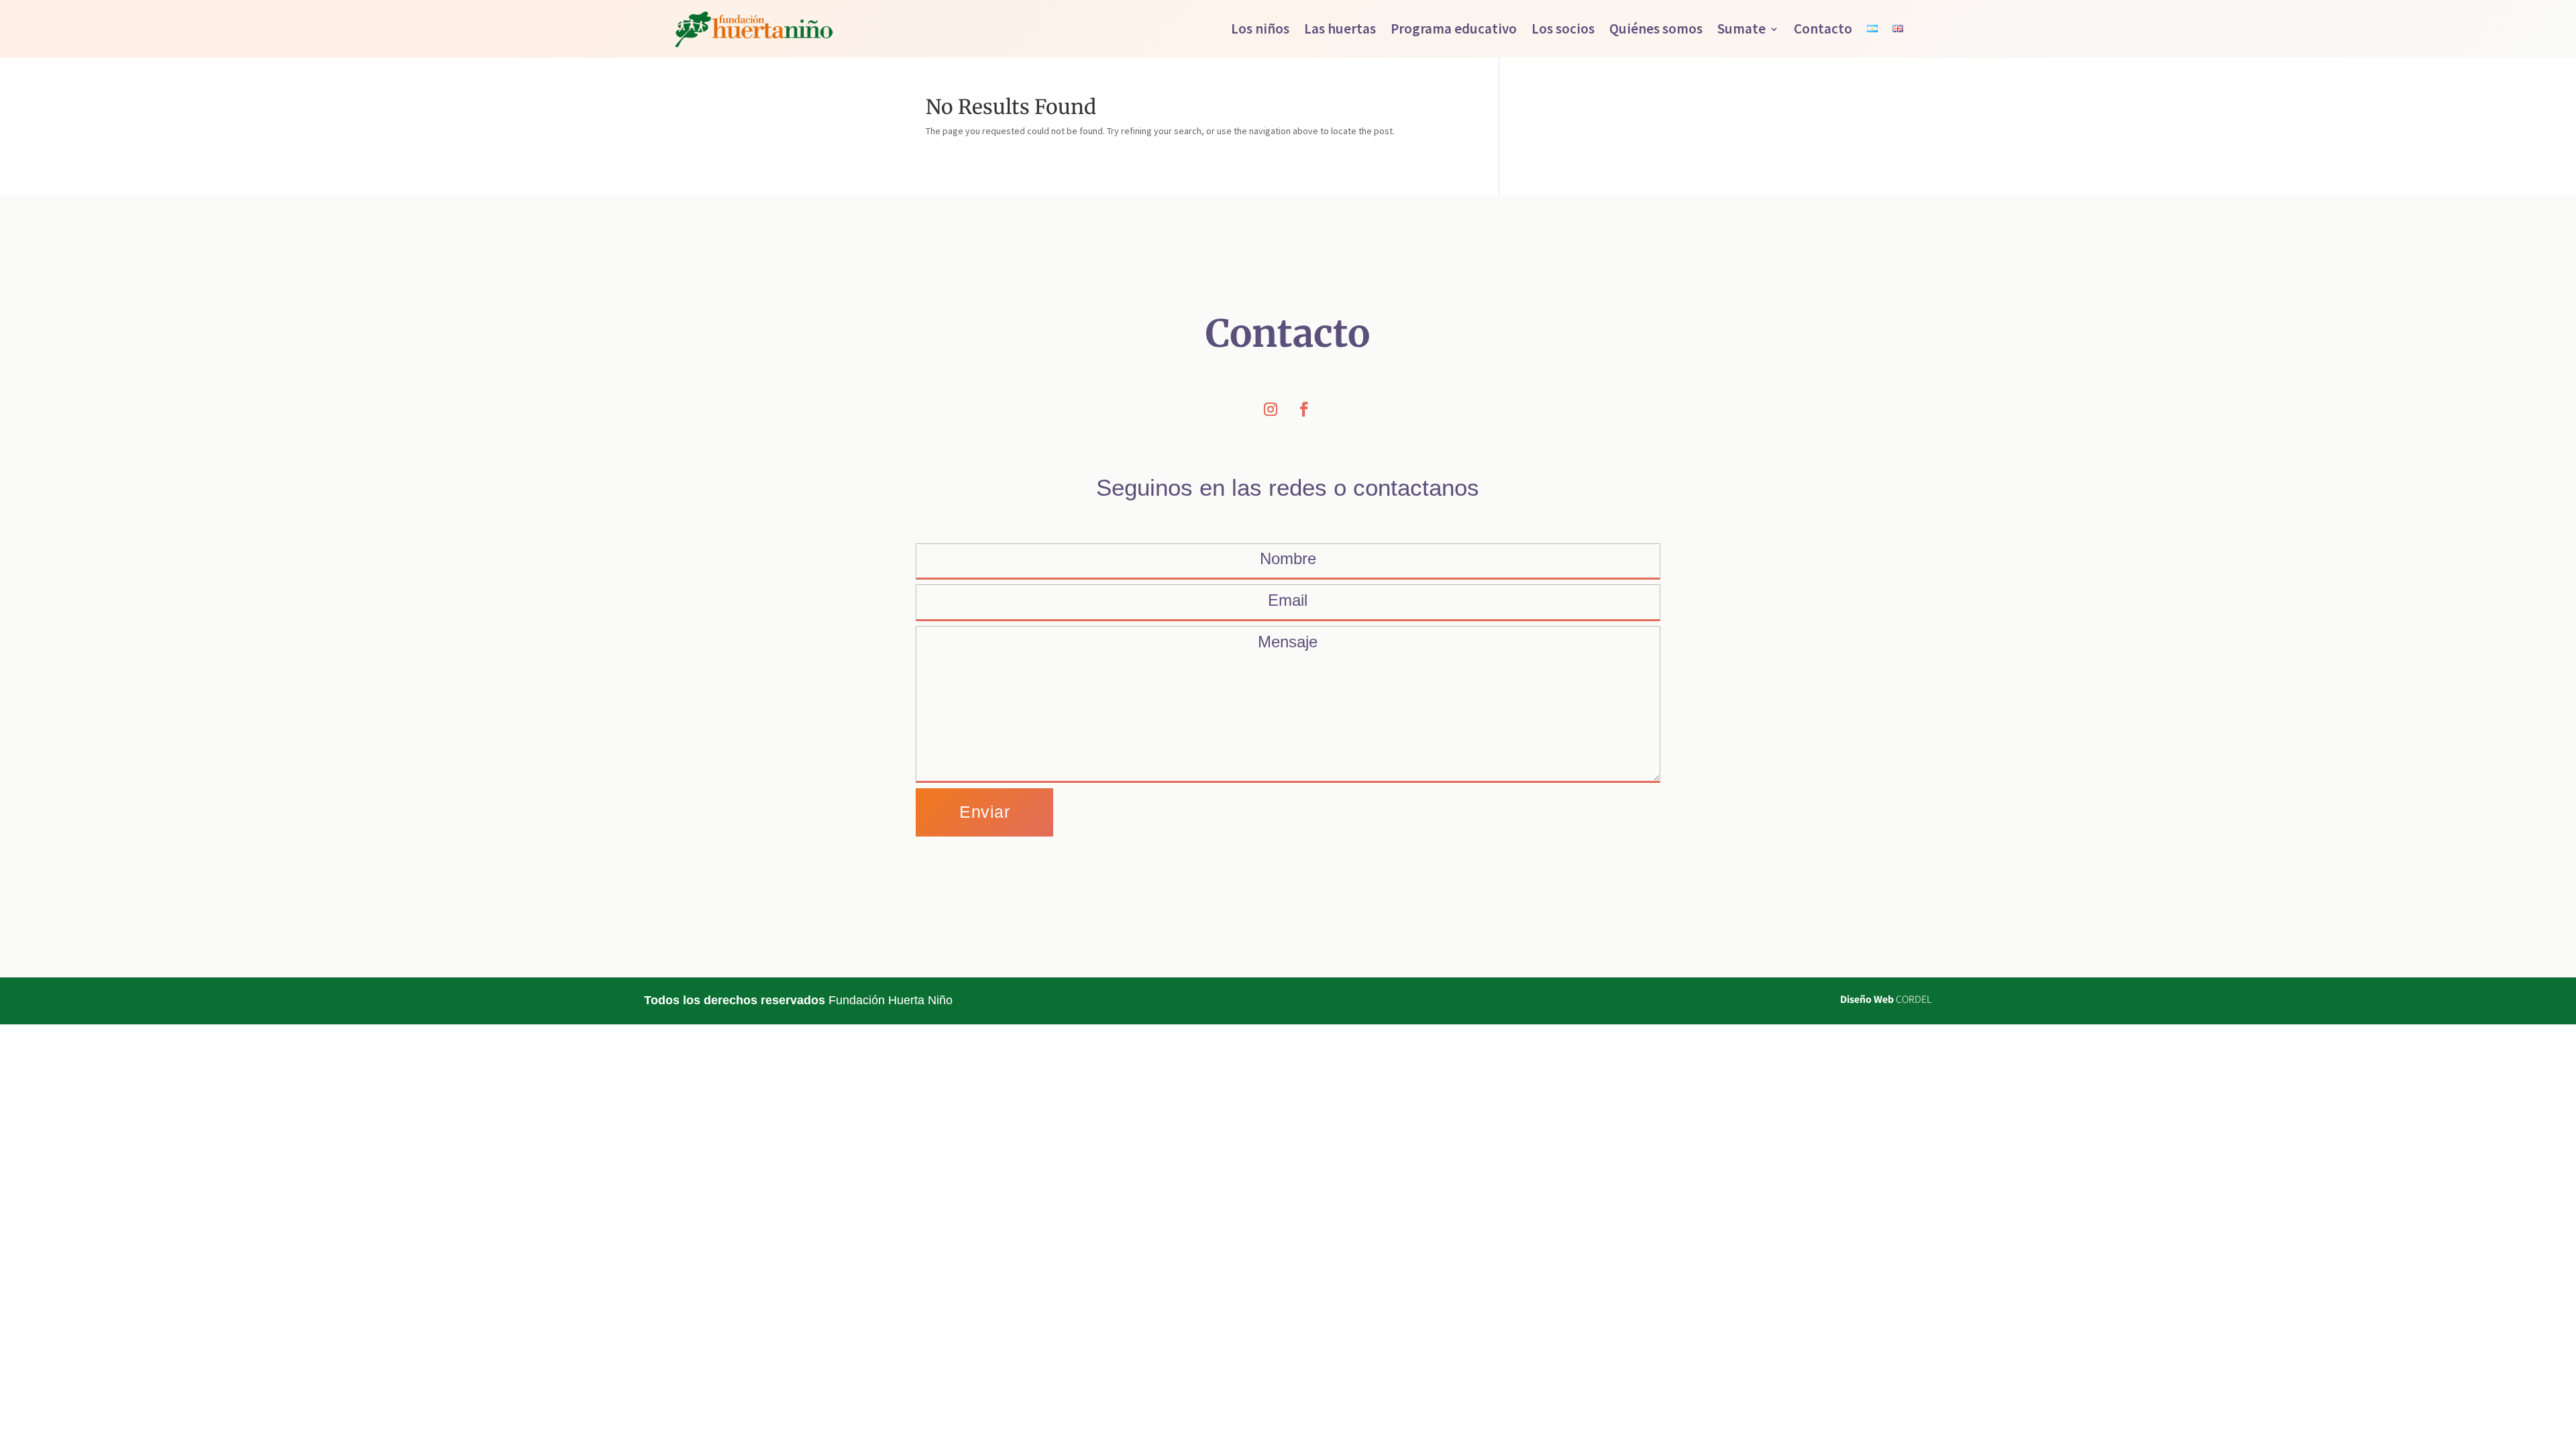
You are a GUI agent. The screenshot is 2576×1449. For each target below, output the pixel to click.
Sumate (1741, 29)
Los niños (1260, 29)
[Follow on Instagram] (1271, 409)
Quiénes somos (1656, 29)
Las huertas (1340, 29)
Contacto (1823, 29)
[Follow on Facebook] (1304, 409)
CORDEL (1914, 999)
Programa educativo (1454, 29)
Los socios (1563, 29)
